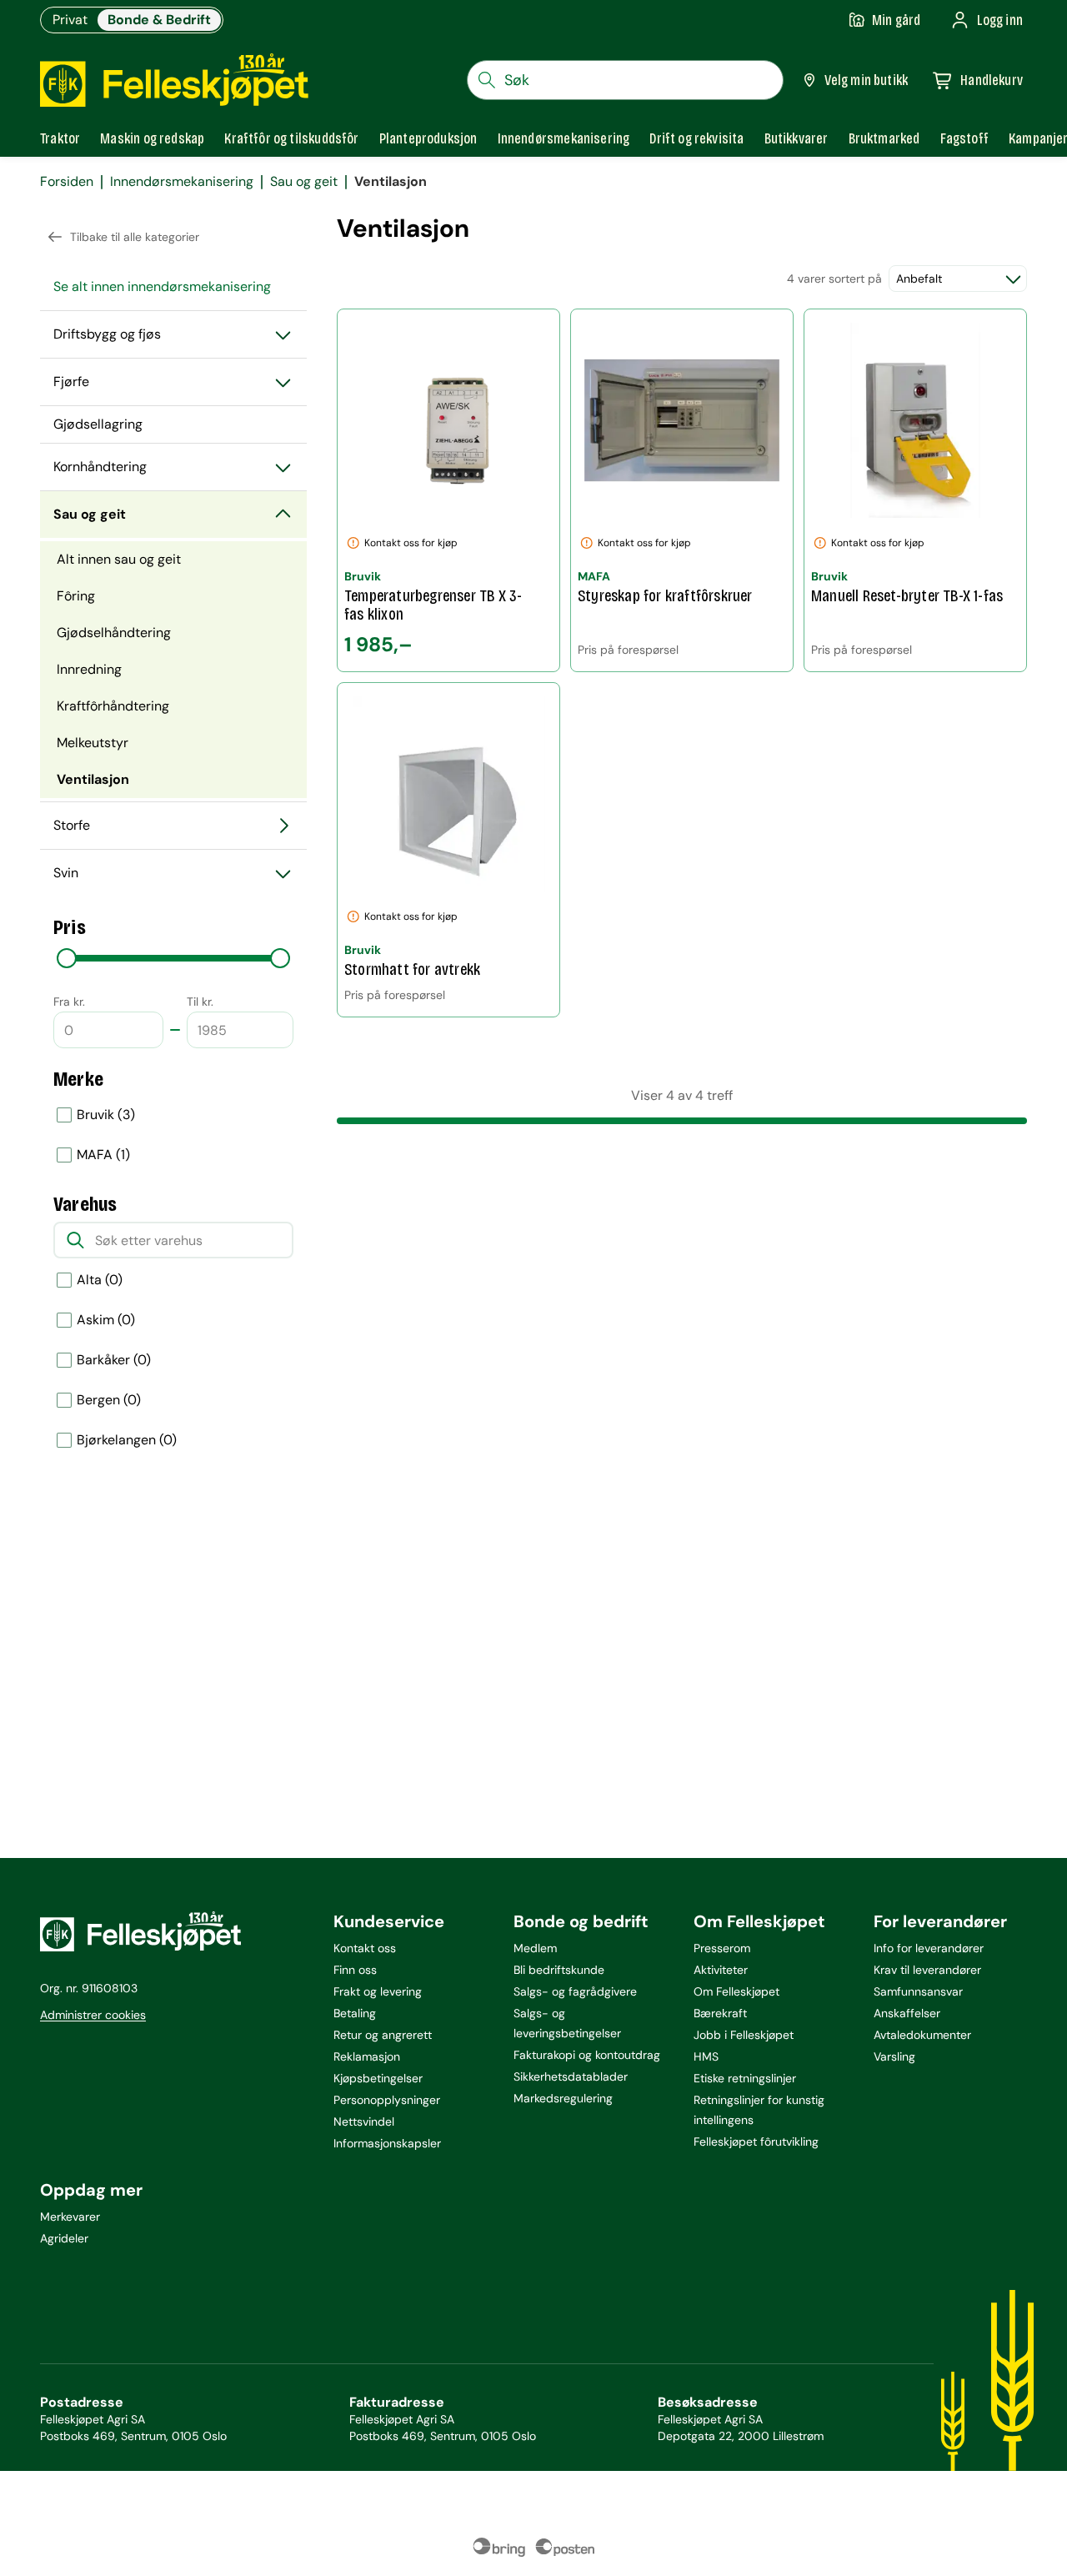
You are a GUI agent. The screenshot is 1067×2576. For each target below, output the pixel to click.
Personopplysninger (387, 2100)
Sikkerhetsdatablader (571, 2076)
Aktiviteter (721, 1970)
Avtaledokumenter (922, 2035)
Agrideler (64, 2238)
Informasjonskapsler (387, 2143)
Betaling (355, 2013)
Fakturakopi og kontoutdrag (587, 2055)
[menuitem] (173, 287)
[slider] (67, 958)
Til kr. (200, 1002)
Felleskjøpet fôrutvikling (756, 2142)
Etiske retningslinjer (745, 2078)
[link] (884, 138)
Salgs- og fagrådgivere (575, 1991)
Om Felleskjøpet (736, 1991)
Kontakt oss (365, 1948)
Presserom (722, 1948)
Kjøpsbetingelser (378, 2078)
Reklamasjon (367, 2056)
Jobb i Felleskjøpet (744, 2035)
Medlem (535, 1948)
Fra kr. (69, 1002)
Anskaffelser (907, 2013)
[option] (173, 1115)
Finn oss (355, 1970)
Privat (70, 20)
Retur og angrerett (383, 2035)
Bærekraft (720, 2013)
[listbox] (173, 1135)
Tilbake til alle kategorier (135, 237)
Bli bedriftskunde (559, 1970)
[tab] (60, 138)
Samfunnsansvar (918, 1991)
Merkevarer (70, 2217)
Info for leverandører (929, 1948)
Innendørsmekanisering (182, 182)
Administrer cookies (93, 2015)
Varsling (894, 2056)
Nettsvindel (364, 2122)
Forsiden (67, 182)
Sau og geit (304, 182)
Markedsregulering (563, 2098)
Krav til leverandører (927, 1970)
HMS (706, 2056)
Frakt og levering (378, 1991)
